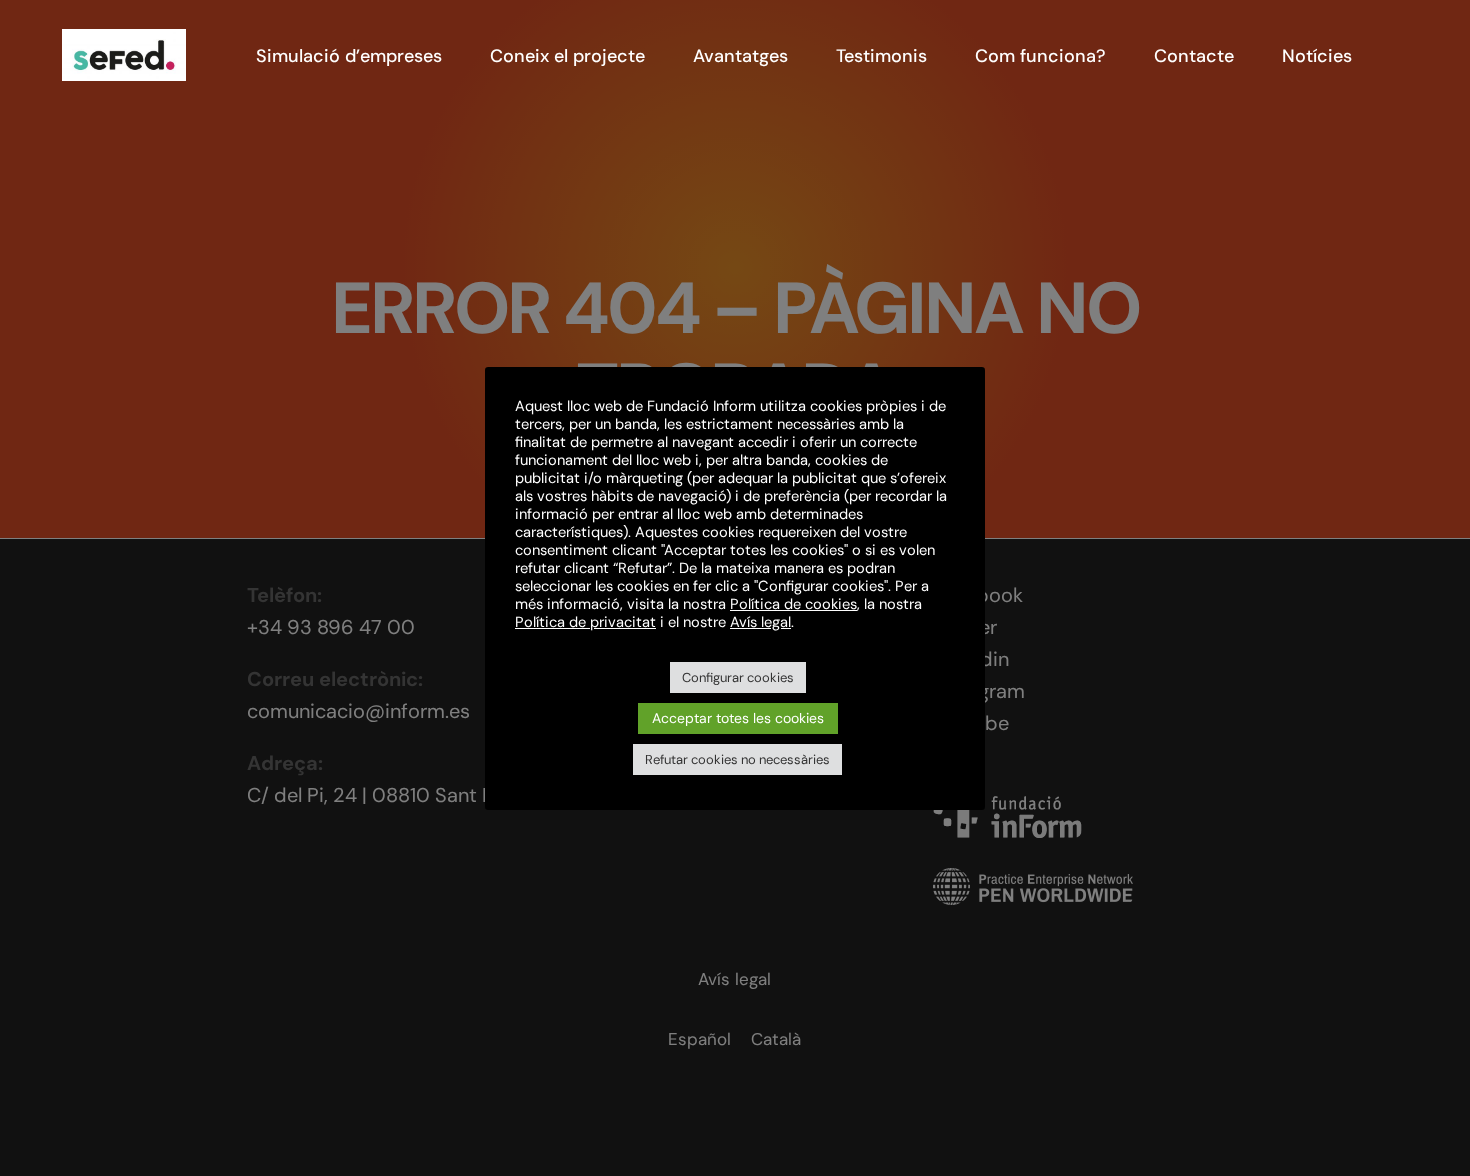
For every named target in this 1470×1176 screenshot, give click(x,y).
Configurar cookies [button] (738, 677)
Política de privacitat (585, 622)
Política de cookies (793, 604)
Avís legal (760, 622)
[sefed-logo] (124, 39)
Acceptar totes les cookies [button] (738, 718)
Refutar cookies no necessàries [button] (737, 759)
